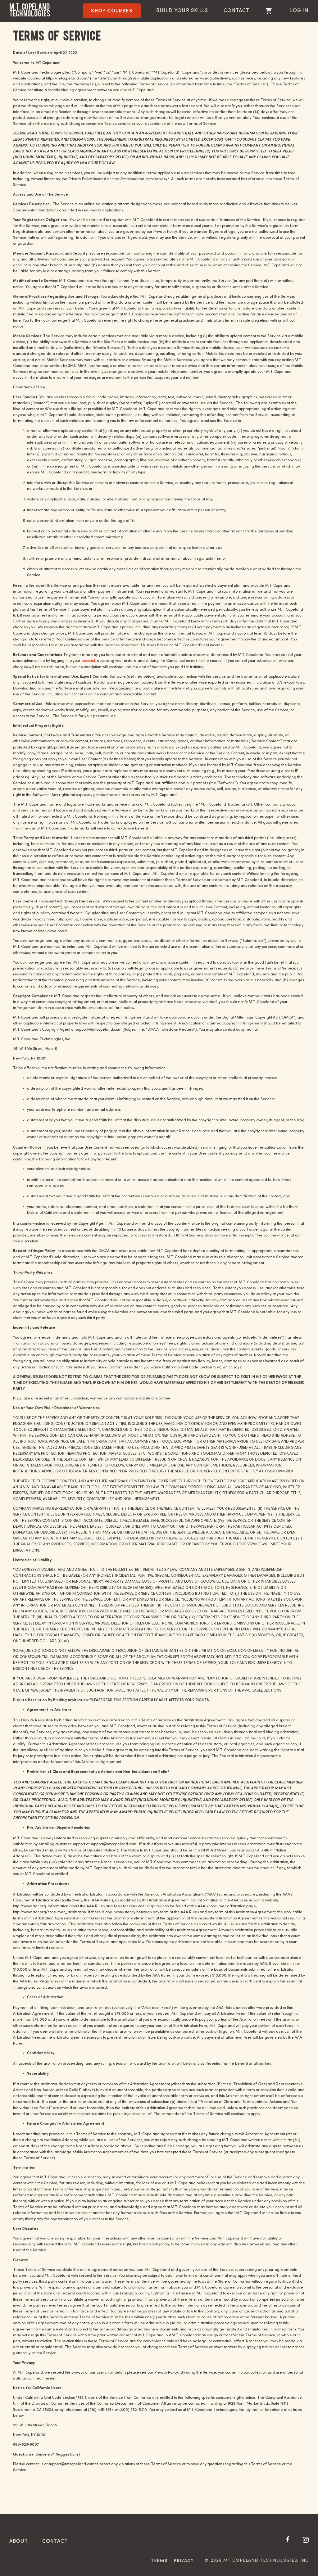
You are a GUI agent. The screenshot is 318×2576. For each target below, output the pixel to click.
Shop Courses (112, 11)
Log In (299, 11)
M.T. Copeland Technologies (30, 10)
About (19, 2542)
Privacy (184, 2561)
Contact (236, 11)
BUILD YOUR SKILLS (182, 11)
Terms (159, 2561)
